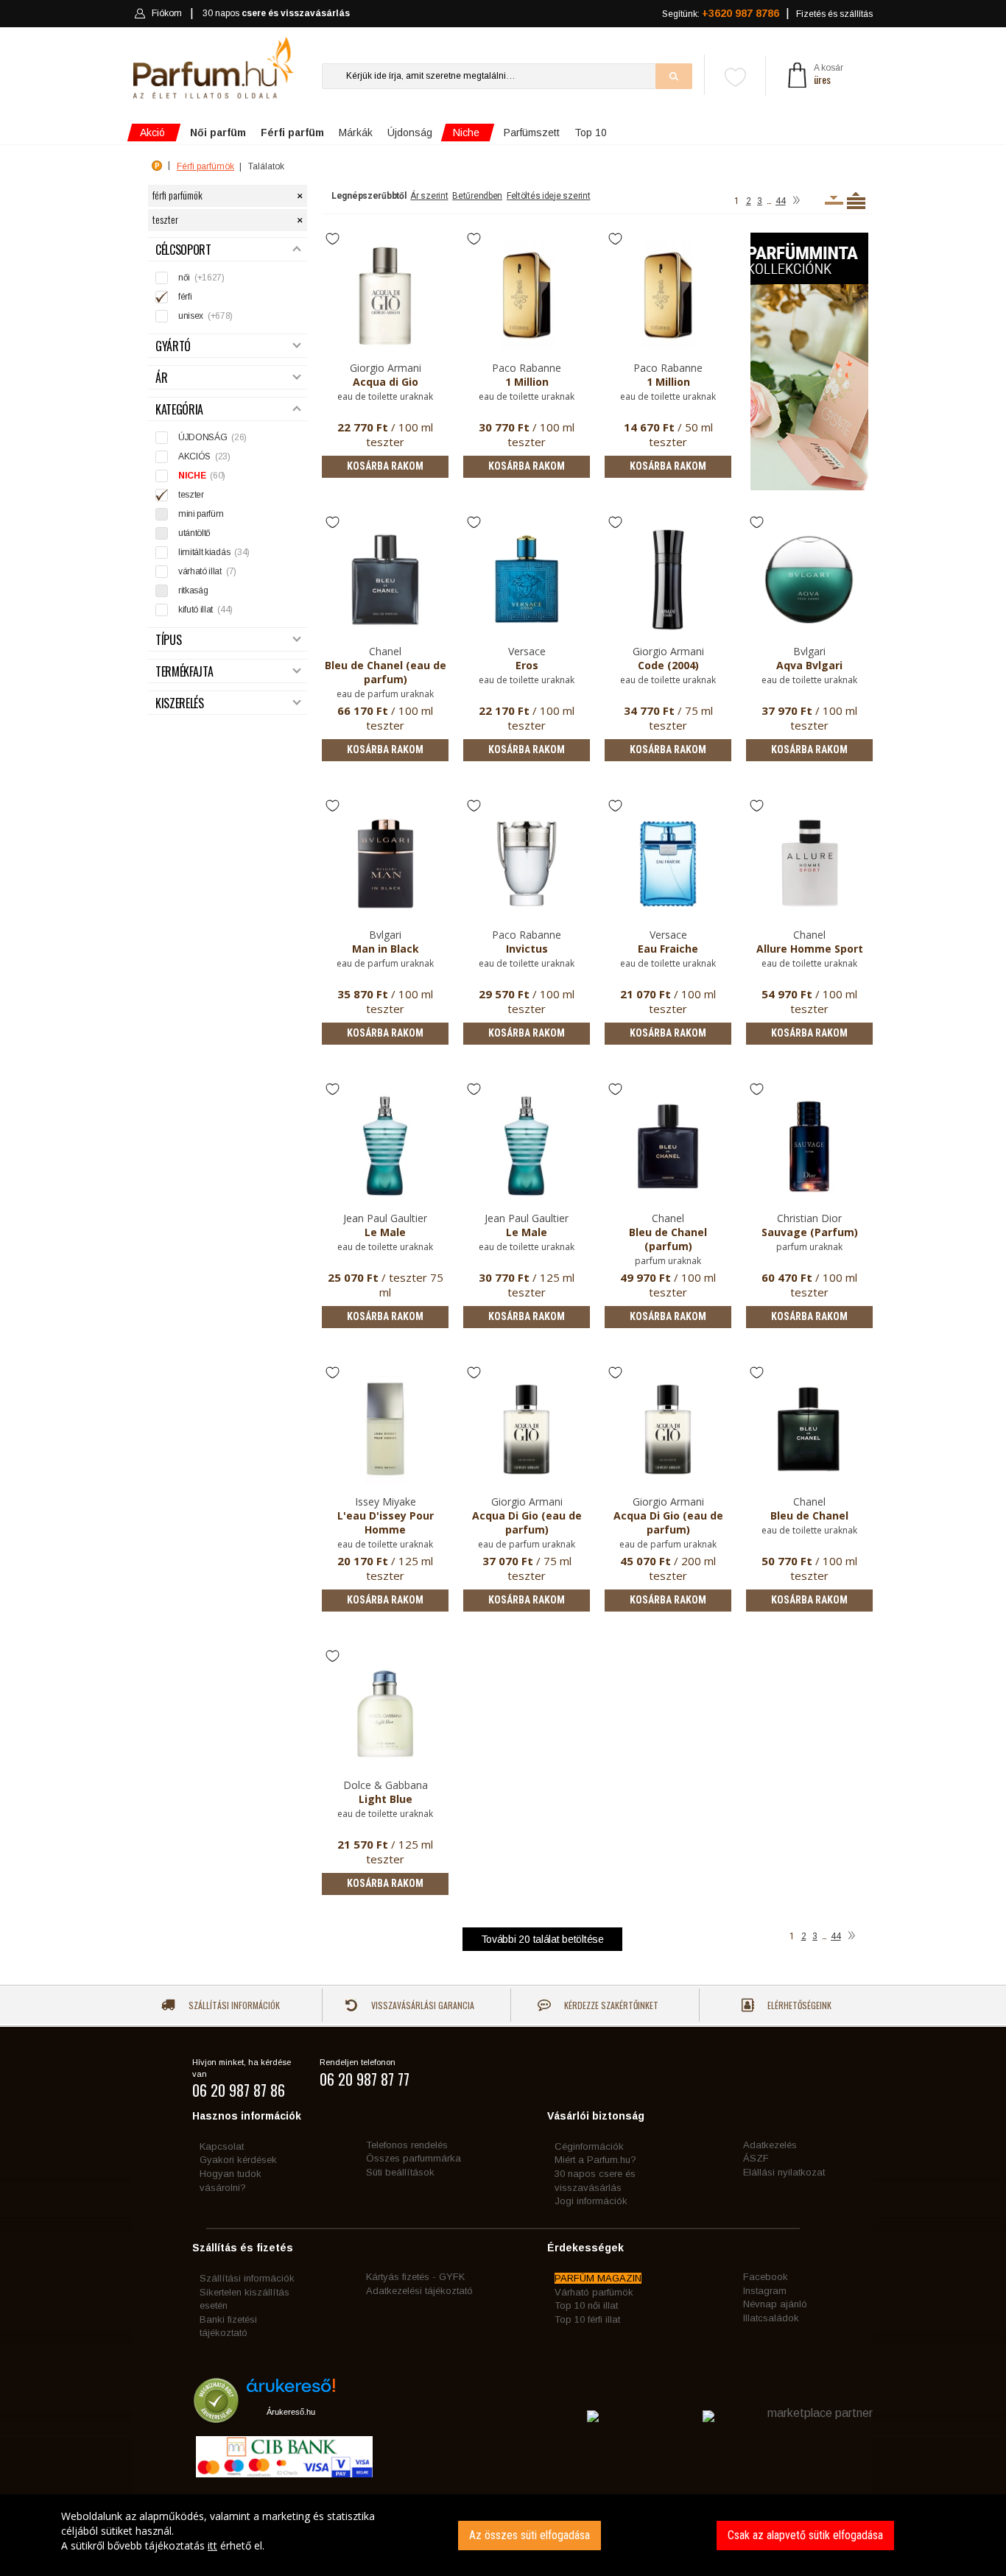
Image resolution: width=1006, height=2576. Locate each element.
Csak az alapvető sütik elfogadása (805, 2535)
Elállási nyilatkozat (784, 2172)
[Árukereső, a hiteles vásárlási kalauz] (216, 2417)
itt (212, 2545)
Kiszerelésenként (834, 200)
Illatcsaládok (771, 2318)
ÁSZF (756, 2158)
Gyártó (173, 346)
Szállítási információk (233, 2005)
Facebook (766, 2277)
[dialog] (503, 2535)
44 (780, 201)
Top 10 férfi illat (587, 2319)
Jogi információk (591, 2201)
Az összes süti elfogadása (530, 2535)
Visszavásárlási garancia (422, 2005)
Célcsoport (183, 250)
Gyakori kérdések (238, 2160)
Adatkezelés (770, 2145)
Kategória (179, 410)
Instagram (765, 2291)
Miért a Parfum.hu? (595, 2160)
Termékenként (856, 200)
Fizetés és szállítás (834, 14)
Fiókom (167, 13)
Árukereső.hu (291, 2412)
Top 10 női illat (586, 2305)
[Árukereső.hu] (291, 2391)
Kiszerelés (180, 703)
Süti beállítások (400, 2172)
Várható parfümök (594, 2292)
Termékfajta (184, 672)
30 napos (276, 13)
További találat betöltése (542, 1939)
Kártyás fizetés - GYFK (415, 2277)
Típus (168, 640)
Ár (161, 378)
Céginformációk (589, 2146)
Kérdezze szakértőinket (610, 2005)
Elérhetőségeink (798, 2005)
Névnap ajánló (775, 2304)
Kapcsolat (222, 2146)
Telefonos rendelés (407, 2145)
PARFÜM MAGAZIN (598, 2278)
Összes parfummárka (414, 2158)
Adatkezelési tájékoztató (419, 2291)
